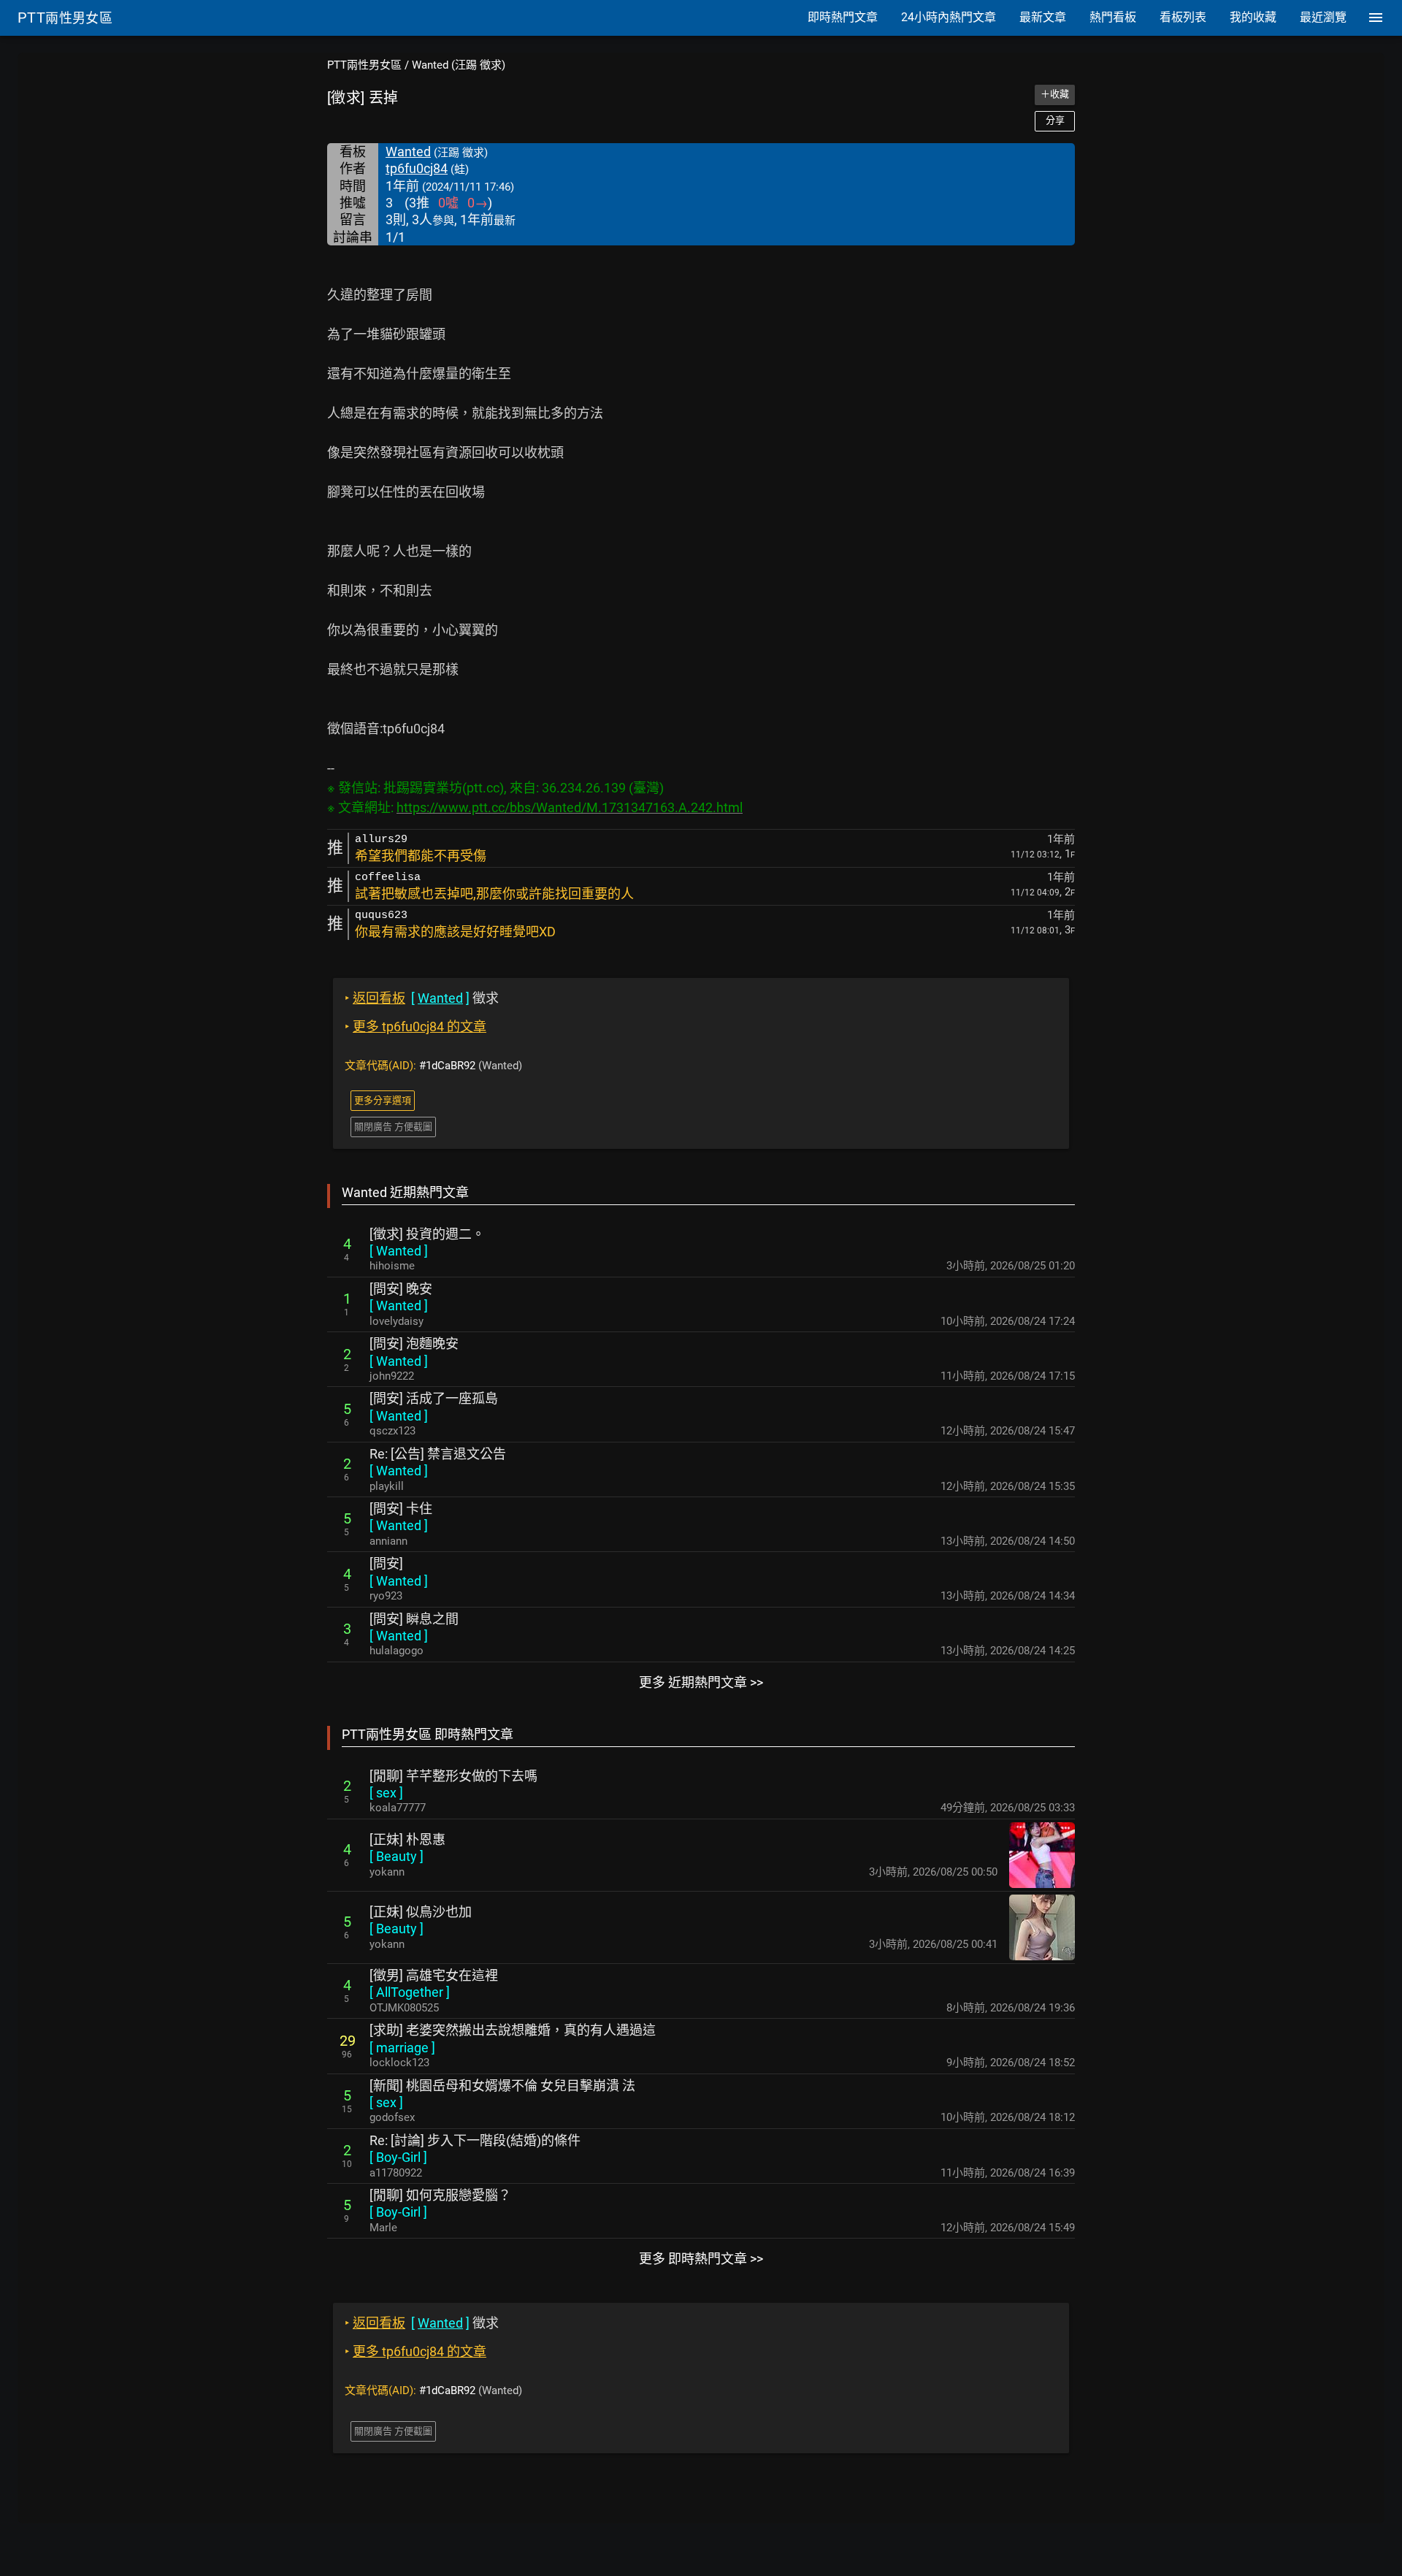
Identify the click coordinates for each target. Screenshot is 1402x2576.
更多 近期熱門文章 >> (701, 1682)
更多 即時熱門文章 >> (701, 2259)
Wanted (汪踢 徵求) (459, 65)
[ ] (399, 1251)
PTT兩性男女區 (364, 65)
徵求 (422, 998)
